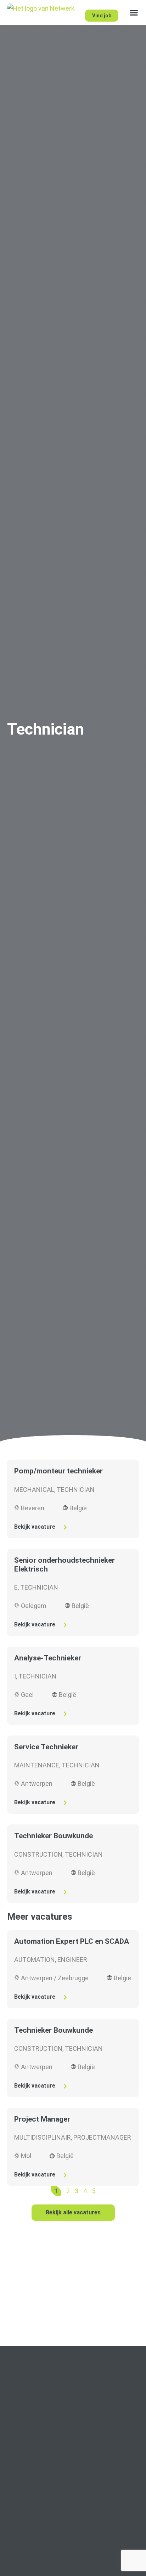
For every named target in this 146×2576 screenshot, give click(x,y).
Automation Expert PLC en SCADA (72, 1941)
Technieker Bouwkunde (54, 1836)
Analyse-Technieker (48, 1658)
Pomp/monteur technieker (58, 1471)
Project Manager (42, 2119)
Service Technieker (46, 1747)
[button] (134, 13)
